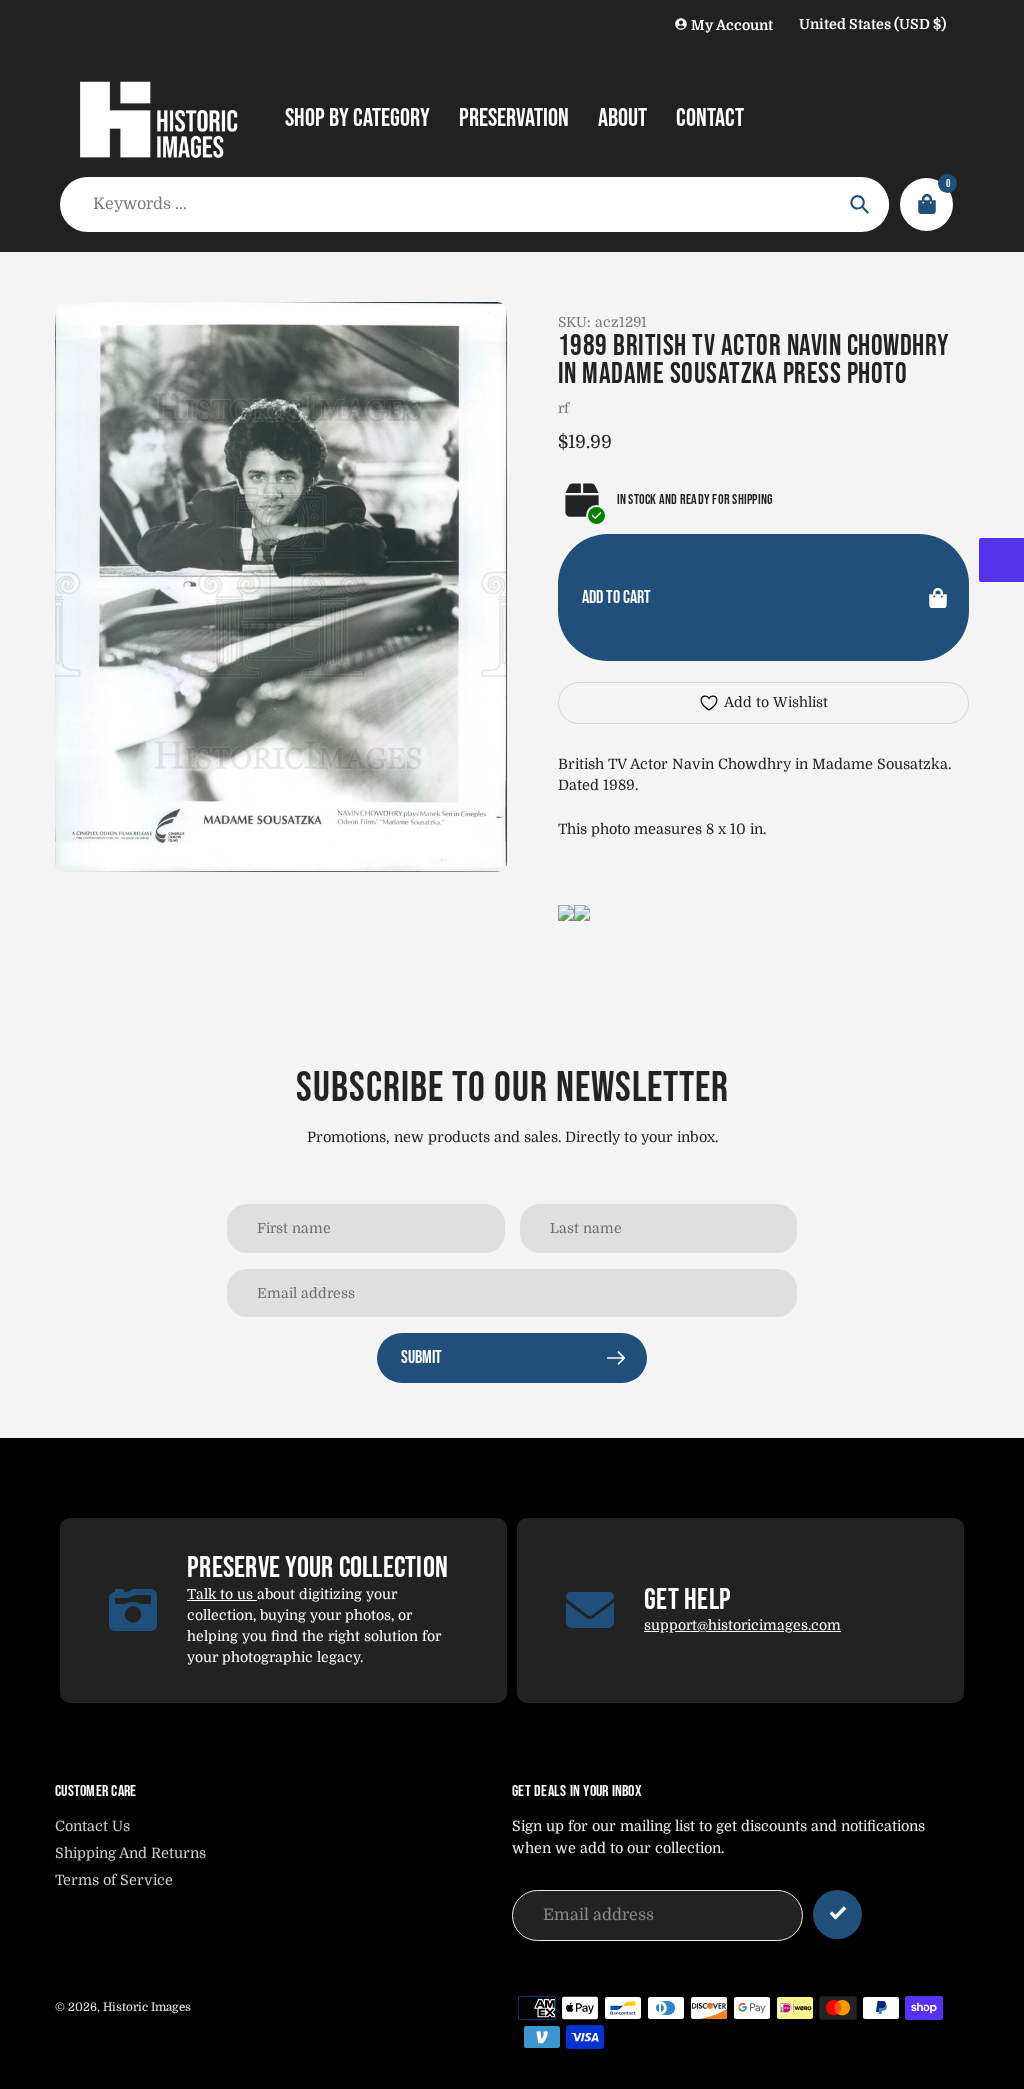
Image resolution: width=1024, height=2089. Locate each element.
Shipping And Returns (130, 1853)
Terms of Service (114, 1880)
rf (563, 408)
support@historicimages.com (742, 1625)
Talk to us (222, 1594)
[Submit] (837, 1914)
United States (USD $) (872, 24)
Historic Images (147, 2007)
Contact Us (92, 1826)
